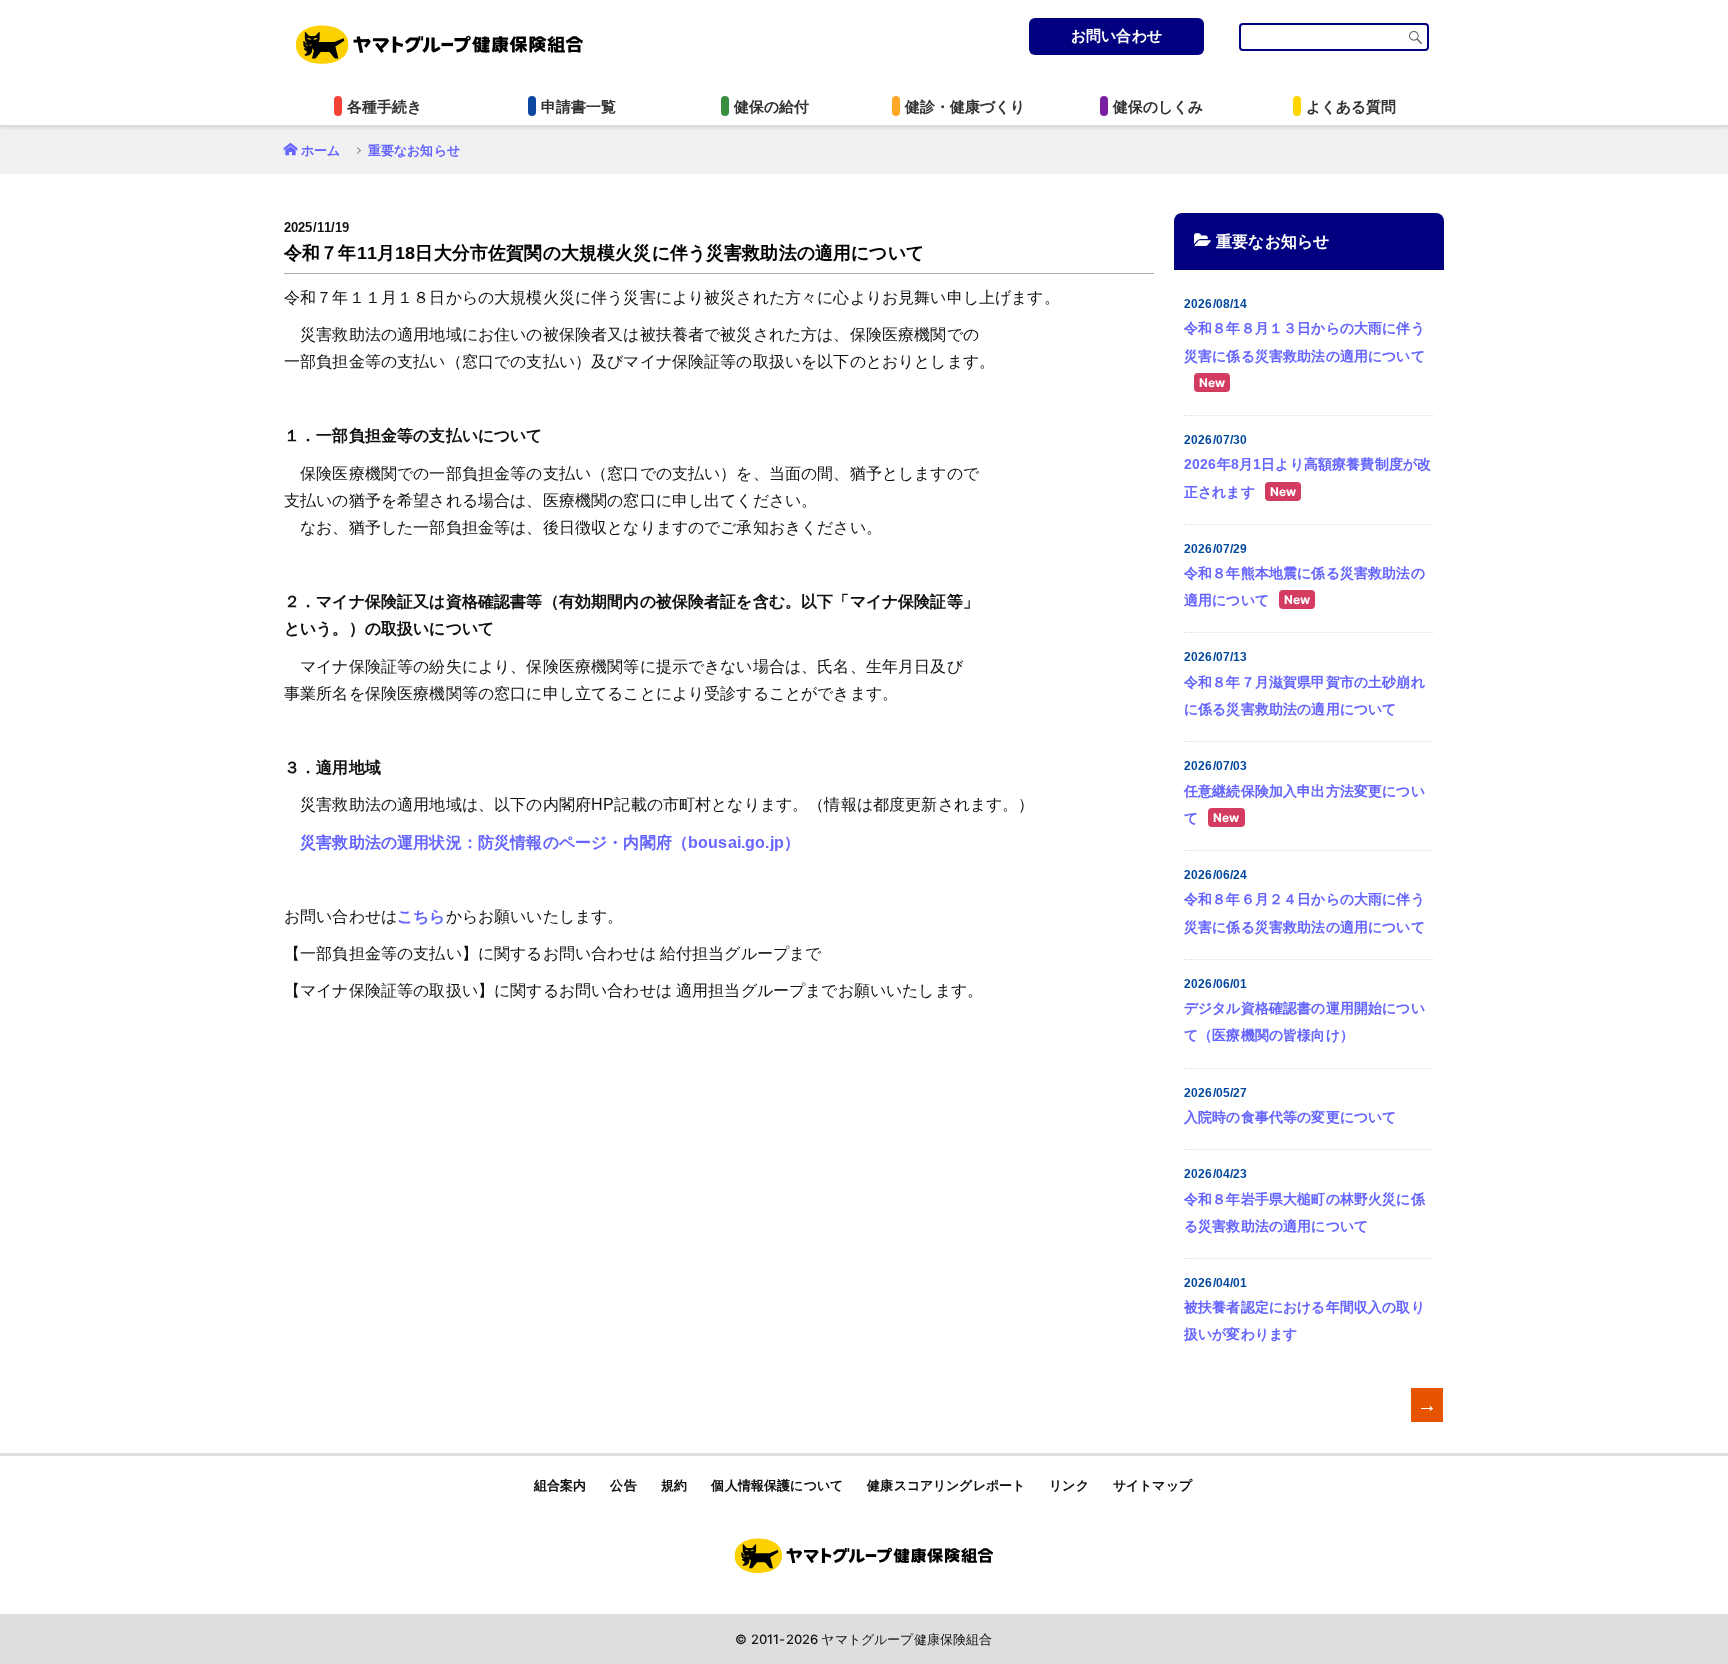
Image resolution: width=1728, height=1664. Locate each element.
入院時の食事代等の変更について (1290, 1117)
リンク (1068, 1485)
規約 (674, 1485)
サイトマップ (1152, 1485)
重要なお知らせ (414, 150)
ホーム (320, 150)
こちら (421, 916)
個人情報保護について (777, 1485)
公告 (623, 1485)
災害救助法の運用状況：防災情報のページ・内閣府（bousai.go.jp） (550, 842)
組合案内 (560, 1485)
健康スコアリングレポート (946, 1485)
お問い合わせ (1116, 35)
